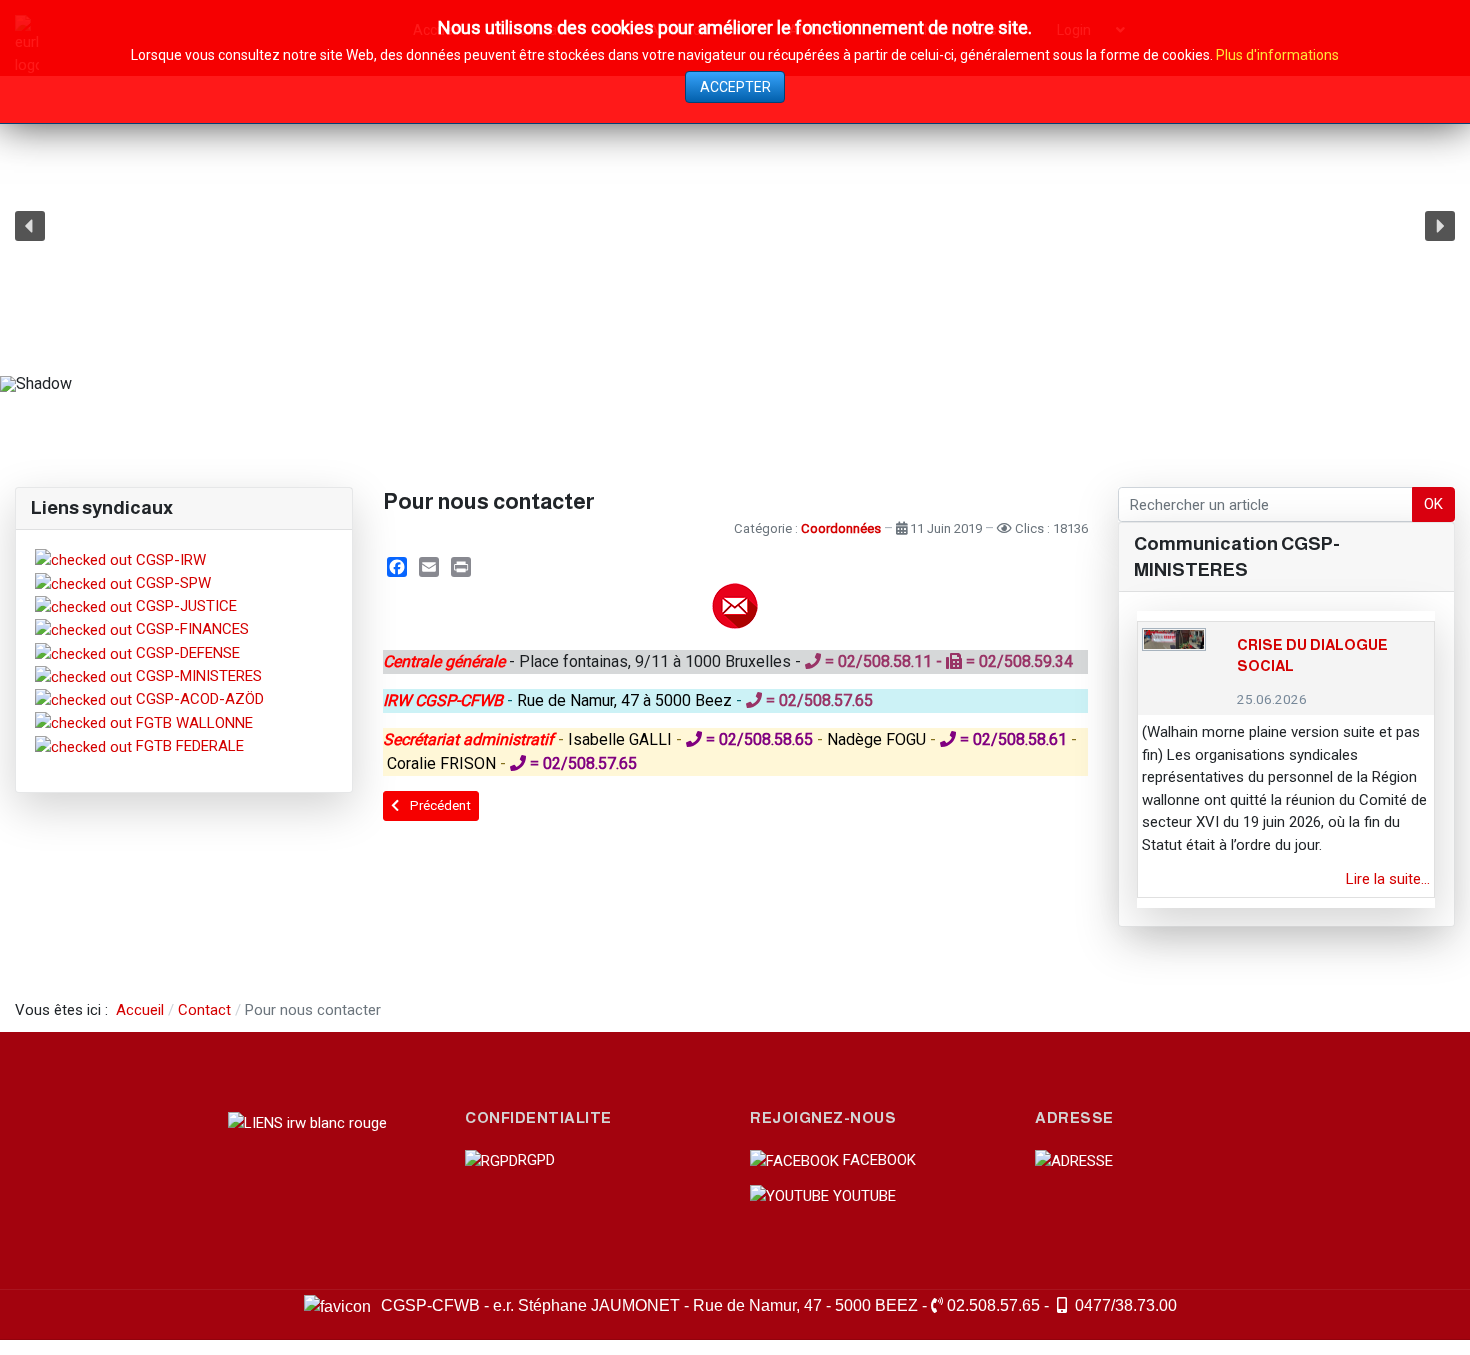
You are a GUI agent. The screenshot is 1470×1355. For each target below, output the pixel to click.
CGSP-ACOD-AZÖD (198, 699)
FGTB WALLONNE (192, 723)
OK (1433, 504)
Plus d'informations (1277, 55)
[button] (30, 226)
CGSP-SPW (171, 583)
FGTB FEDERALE (188, 746)
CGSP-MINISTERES (197, 676)
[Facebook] (397, 567)
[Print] (461, 567)
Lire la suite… (1388, 879)
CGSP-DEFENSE (186, 653)
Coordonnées (841, 528)
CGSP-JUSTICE (184, 606)
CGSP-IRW (169, 560)
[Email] (429, 567)
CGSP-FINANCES (190, 629)
